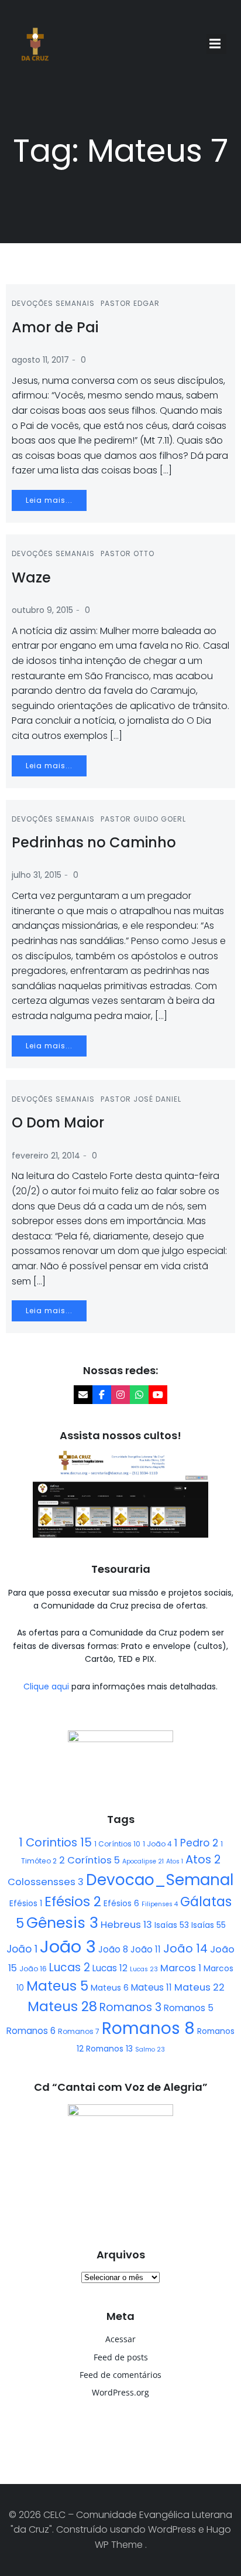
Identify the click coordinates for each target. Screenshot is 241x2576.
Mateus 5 (57, 1986)
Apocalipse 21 (143, 1861)
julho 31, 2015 (37, 875)
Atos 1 (175, 1861)
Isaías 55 (209, 1925)
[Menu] (216, 44)
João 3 (68, 1946)
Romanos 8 (148, 2028)
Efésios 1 (26, 1903)
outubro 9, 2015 (42, 610)
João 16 (33, 1969)
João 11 (146, 1949)
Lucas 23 (144, 1969)
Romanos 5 (189, 2008)
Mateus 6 (110, 1988)
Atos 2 (203, 1859)
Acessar (120, 2339)
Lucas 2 (70, 1967)
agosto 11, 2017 (40, 360)
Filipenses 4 (160, 1904)
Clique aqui (47, 1686)
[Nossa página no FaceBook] (102, 1395)
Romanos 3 (130, 2007)
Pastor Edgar (130, 303)
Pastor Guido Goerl (143, 819)
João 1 (22, 1949)
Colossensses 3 (46, 1882)
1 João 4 (157, 1844)
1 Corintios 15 (55, 1842)
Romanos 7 (79, 2031)
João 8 (113, 1949)
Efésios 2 (73, 1902)
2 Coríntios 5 (89, 1860)
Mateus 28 (62, 2006)
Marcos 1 (181, 1968)
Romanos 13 (109, 2049)
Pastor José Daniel (141, 1099)
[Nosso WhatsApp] (139, 1395)
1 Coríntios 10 (117, 1844)
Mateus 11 (152, 1987)
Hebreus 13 (126, 1925)
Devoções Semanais (53, 303)
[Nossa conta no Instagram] (120, 1395)
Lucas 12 (110, 1968)
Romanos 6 (31, 2031)
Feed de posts (121, 2357)
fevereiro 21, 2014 (46, 1156)
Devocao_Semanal (160, 1880)
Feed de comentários (120, 2375)
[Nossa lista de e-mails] (83, 1395)
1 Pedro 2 (196, 1843)
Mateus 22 (199, 1987)
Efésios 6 (121, 1903)
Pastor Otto (128, 553)
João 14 (185, 1948)
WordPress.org (120, 2392)
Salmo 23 (150, 2049)
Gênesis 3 (62, 1923)
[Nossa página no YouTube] (158, 1395)
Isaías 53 (172, 1925)
